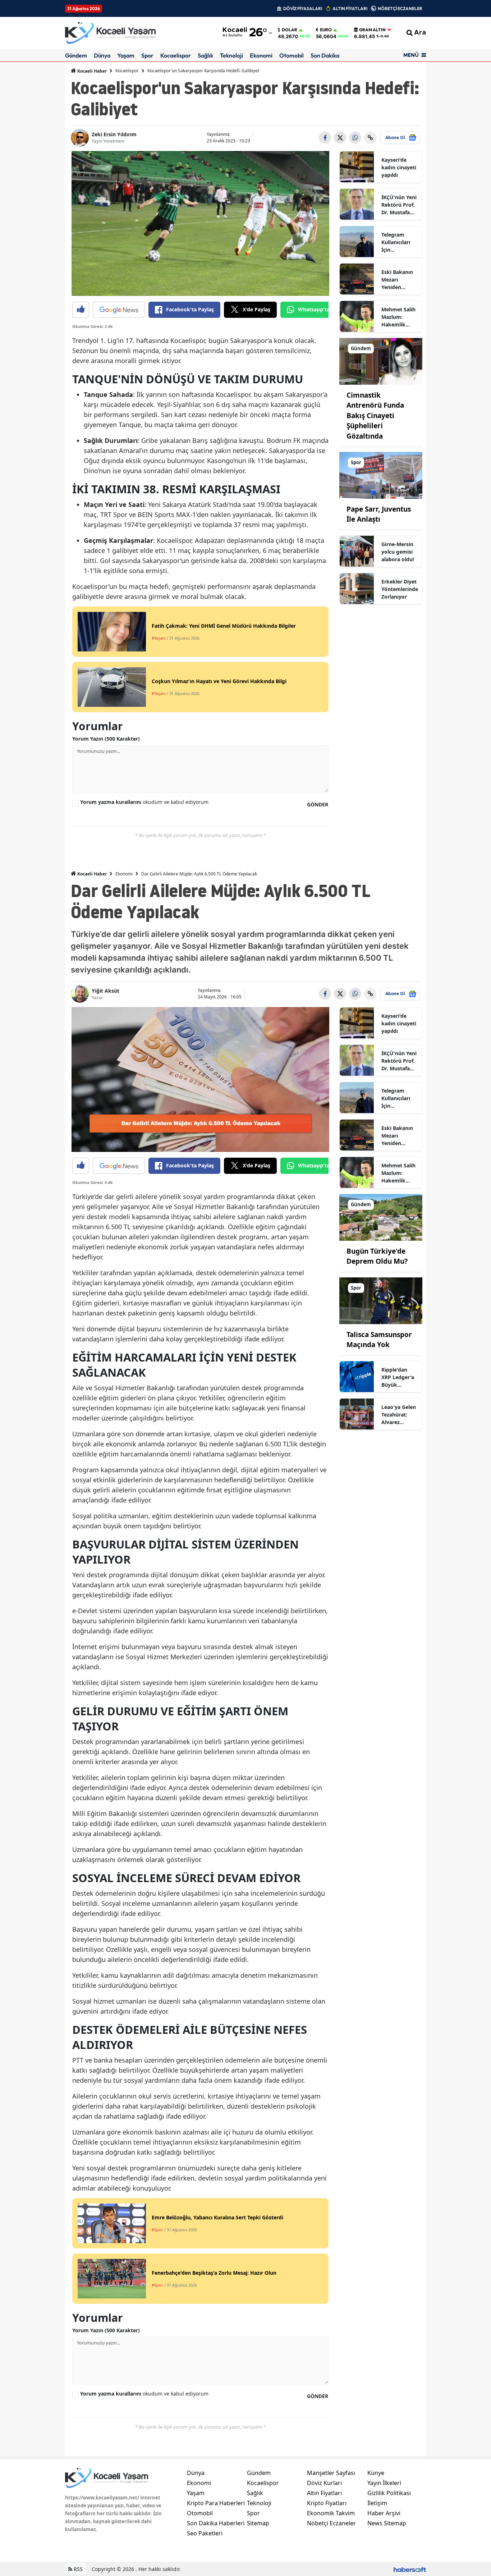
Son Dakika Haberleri (216, 2523)
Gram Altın (372, 30)
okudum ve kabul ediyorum (144, 802)
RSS (77, 2569)
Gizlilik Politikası (389, 2493)
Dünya (102, 55)
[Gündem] (381, 361)
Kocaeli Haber (91, 71)
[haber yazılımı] (410, 2569)
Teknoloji (231, 55)
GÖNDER (318, 804)
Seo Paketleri (205, 2533)
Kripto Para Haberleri (216, 2503)
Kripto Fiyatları (327, 2503)
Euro (326, 30)
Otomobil (292, 55)
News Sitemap (387, 2523)
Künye (376, 2473)
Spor (147, 55)
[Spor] (381, 475)
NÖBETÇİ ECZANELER (400, 8)
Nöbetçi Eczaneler (331, 2523)
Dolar (290, 30)
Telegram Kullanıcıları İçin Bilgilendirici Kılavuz (397, 242)
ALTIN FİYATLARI (350, 8)
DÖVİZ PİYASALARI (303, 8)
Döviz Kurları (324, 2483)
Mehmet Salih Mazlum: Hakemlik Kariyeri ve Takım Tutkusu (400, 317)
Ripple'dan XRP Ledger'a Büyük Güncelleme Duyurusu (398, 1377)
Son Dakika (325, 55)
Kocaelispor (176, 55)
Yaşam (126, 55)
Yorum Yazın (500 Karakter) (106, 739)
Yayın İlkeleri (384, 2483)
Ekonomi (261, 55)
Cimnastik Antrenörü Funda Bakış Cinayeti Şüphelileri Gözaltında (375, 416)
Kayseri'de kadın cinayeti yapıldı (399, 167)
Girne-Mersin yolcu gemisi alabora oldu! (398, 552)
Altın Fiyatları (324, 2493)
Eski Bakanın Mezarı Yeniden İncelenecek (397, 280)
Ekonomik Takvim (331, 2513)
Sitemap (258, 2523)
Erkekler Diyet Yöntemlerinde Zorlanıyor (400, 589)
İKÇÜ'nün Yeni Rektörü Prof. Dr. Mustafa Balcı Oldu (399, 205)
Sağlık (205, 55)
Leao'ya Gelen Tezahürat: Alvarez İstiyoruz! (399, 1415)
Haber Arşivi (384, 2513)
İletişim (377, 2503)
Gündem (76, 55)
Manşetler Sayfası (331, 2473)
